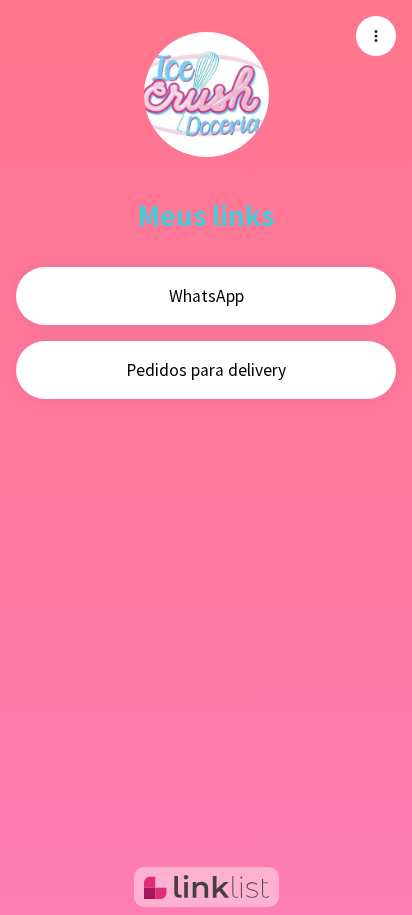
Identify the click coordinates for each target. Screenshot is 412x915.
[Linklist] (206, 887)
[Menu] (376, 36)
